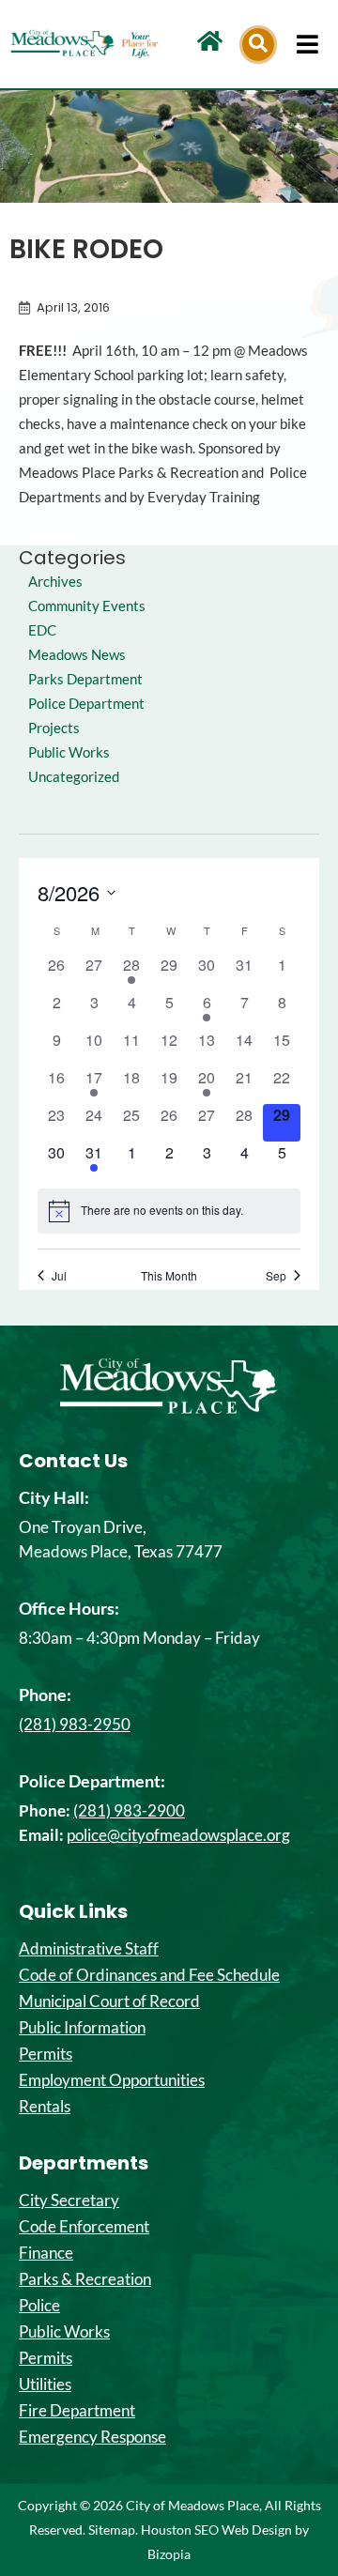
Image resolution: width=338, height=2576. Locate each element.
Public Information (82, 2028)
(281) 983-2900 (129, 1810)
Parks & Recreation (85, 2279)
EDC (42, 630)
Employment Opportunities (112, 2080)
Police (39, 2306)
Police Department (86, 704)
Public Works (69, 752)
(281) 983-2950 (75, 1724)
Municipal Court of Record (109, 2001)
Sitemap (112, 2530)
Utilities (45, 2384)
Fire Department (77, 2411)
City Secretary (69, 2200)
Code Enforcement (84, 2227)
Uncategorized (74, 777)
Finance (46, 2253)
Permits (46, 2054)
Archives (55, 582)
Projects (54, 728)
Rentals (45, 2107)
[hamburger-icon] (307, 44)
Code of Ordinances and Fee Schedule (149, 1975)
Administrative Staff (89, 1949)
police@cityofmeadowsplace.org (178, 1835)
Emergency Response (92, 2437)
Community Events (87, 606)
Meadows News (77, 655)
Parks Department (85, 679)
